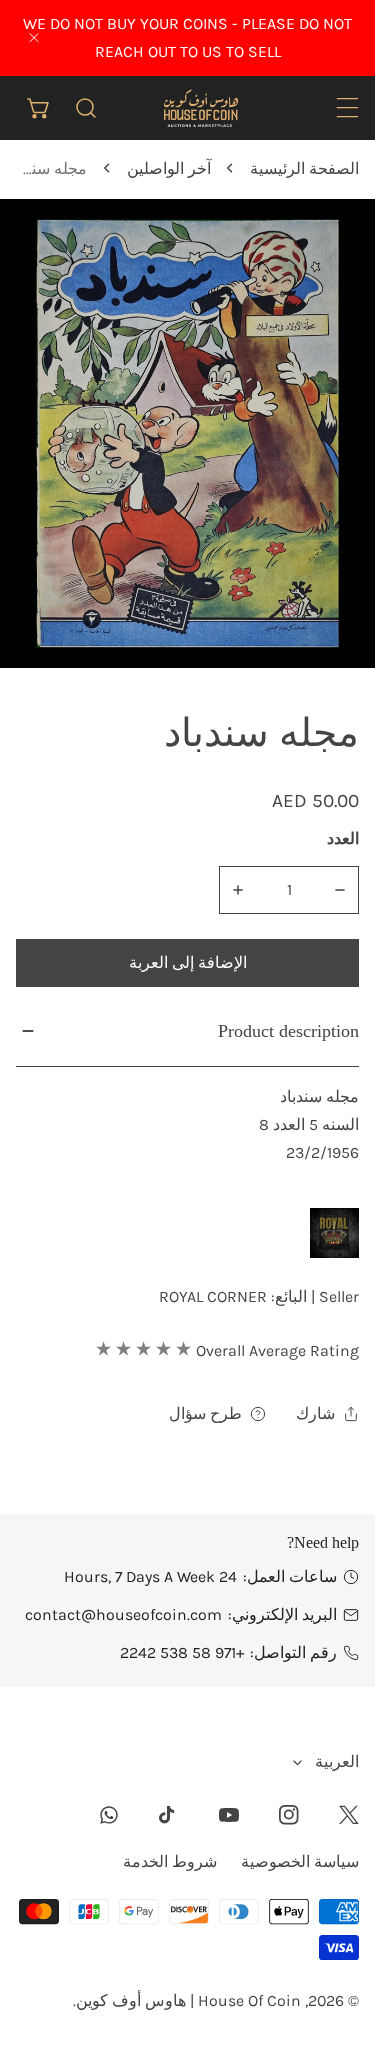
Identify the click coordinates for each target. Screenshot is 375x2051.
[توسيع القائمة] (347, 107)
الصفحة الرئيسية (304, 168)
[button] (39, 107)
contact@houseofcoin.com (123, 1614)
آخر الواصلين (169, 168)
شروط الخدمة (170, 1861)
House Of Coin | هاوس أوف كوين (188, 2000)
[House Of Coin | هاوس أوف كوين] (200, 107)
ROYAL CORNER (213, 1296)
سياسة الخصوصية (300, 1861)
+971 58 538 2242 (182, 1652)
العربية (337, 1761)
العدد (343, 838)
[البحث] (86, 107)
